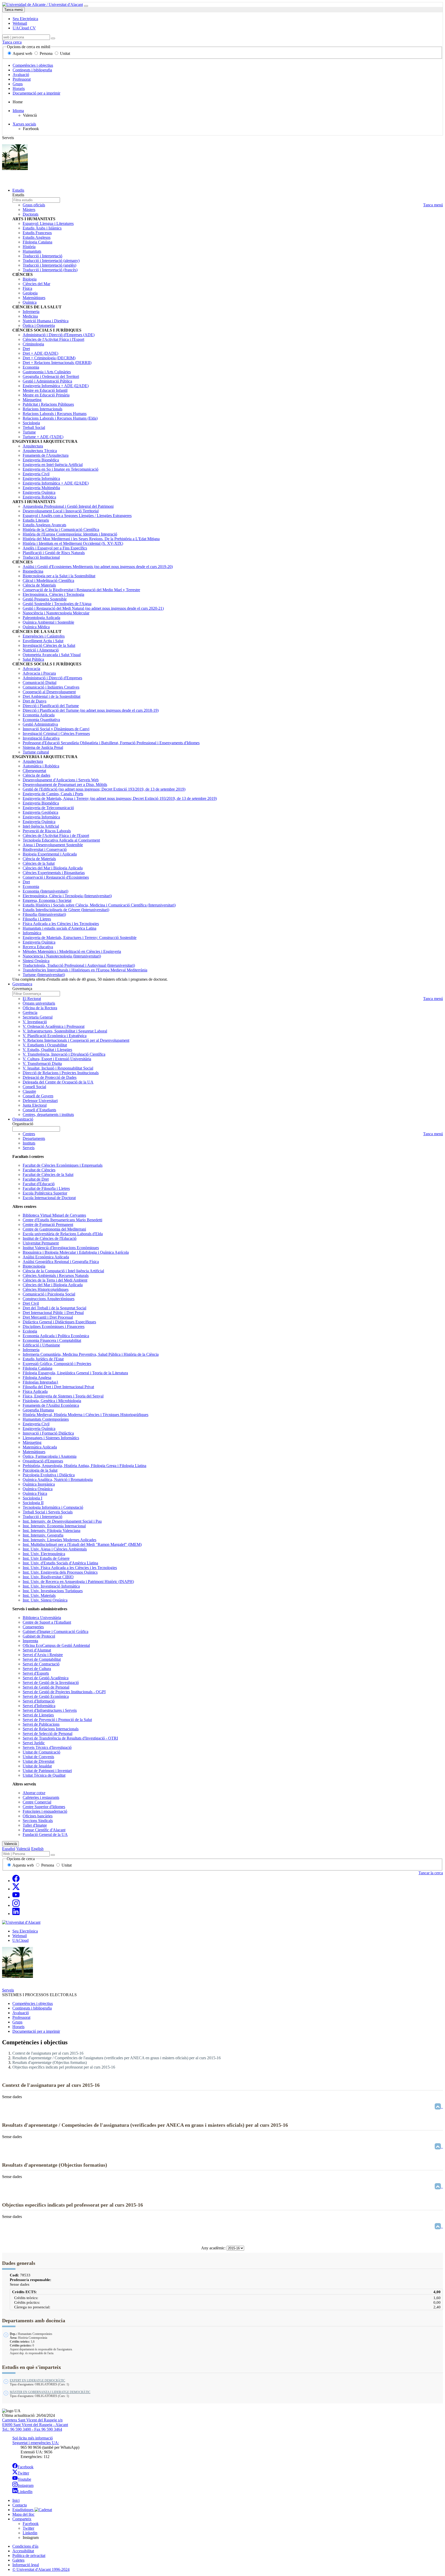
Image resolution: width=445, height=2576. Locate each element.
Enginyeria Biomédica (41, 803)
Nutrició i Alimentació (41, 650)
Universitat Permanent (41, 1243)
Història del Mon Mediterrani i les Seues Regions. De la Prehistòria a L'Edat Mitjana (91, 539)
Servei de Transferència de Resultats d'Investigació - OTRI (70, 1738)
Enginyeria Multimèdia (41, 488)
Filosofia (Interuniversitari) (44, 914)
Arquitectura (33, 446)
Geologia (30, 293)
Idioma (18, 111)
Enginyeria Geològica (40, 812)
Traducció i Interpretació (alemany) (51, 261)
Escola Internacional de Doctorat (49, 1198)
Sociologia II (33, 1503)
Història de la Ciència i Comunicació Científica (61, 529)
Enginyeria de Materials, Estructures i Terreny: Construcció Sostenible (80, 938)
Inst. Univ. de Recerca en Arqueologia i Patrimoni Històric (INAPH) (78, 1582)
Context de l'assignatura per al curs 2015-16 (48, 2053)
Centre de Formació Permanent (48, 1225)
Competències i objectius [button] (33, 2003)
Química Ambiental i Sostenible (48, 622)
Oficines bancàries (38, 1816)
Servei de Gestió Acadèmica (46, 1678)
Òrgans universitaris (39, 1003)
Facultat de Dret (36, 1179)
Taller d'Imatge (35, 1825)
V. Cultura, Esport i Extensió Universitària (57, 1059)
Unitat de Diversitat (38, 1761)
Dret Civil (31, 1303)
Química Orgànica (38, 1489)
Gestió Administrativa (40, 724)
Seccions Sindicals (38, 1821)
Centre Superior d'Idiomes (44, 1807)
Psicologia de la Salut (40, 1470)
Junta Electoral (35, 1105)
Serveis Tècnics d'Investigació (47, 1747)
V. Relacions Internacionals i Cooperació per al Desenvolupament (76, 1040)
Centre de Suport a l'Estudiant (47, 1622)
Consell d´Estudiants (39, 1110)
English (37, 1849)
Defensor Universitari (40, 1101)
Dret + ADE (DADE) (40, 353)
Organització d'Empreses (43, 1461)
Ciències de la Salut (39, 863)
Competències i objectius (33, 65)
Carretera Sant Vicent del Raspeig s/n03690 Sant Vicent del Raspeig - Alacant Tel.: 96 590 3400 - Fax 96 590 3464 (35, 2425)
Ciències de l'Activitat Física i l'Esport (53, 339)
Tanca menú (14, 10)
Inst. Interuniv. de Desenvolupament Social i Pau (62, 1521)
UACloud (20, 1940)
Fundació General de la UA (45, 1834)
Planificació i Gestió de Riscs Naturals (54, 553)
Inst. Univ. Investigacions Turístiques (53, 1591)
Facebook (25, 2467)
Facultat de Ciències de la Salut (48, 1175)
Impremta (30, 1641)
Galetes (18, 2560)
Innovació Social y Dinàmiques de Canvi (56, 729)
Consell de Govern (38, 1096)
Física (27, 288)
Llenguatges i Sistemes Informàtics (51, 1438)
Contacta (20, 2505)
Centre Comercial (37, 1802)
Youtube (24, 2479)
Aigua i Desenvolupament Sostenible (53, 845)
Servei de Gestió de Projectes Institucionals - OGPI (64, 1692)
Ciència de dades (36, 775)
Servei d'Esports (36, 1673)
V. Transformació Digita (42, 1064)
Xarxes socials (24, 124)
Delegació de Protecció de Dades (50, 1077)
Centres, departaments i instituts (48, 1115)
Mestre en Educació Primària (46, 395)
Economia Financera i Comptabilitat (52, 1340)
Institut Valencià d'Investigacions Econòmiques (61, 1248)
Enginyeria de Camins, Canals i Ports (53, 794)
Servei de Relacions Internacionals (51, 1729)
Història (29, 247)
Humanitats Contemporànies (46, 1419)
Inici (16, 2500)
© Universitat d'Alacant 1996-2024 (41, 2569)
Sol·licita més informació (33, 2438)
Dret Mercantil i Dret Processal (48, 1317)
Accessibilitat (23, 2551)
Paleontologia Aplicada (41, 618)
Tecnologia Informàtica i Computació (53, 1507)
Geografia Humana (38, 1410)
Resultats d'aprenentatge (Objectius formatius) (50, 2062)
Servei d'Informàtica (39, 1706)
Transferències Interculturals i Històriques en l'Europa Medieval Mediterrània (85, 970)
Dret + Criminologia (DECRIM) (49, 358)
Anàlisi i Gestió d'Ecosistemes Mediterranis (98, 567)
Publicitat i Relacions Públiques (48, 404)
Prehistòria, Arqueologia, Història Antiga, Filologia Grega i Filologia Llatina (84, 1466)
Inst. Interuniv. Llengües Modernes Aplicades (59, 1540)
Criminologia (33, 344)
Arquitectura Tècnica (40, 451)
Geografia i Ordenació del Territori (51, 376)
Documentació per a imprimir (36, 93)
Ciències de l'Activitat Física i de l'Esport (56, 836)
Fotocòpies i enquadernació (45, 1811)
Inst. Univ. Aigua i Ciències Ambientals (55, 1549)
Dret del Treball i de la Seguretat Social (54, 1308)
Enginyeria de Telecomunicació (48, 808)
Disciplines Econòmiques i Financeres (54, 1327)
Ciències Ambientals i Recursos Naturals (56, 1276)
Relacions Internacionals (42, 409)
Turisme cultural (36, 752)
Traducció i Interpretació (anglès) (49, 265)
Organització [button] (23, 1119)
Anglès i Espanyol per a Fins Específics (55, 548)
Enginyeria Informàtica (41, 478)
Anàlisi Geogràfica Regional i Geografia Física (61, 1262)
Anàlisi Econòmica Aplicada (46, 1257)
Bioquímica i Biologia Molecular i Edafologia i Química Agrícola (76, 1252)
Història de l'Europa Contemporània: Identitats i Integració (70, 534)
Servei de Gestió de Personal (46, 1687)
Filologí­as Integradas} (41, 1382)
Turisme (29, 432)
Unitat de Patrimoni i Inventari (47, 1771)
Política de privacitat (29, 2556)
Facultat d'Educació (39, 1184)
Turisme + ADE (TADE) (43, 437)
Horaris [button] (18, 2027)
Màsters (29, 210)
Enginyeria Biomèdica (41, 460)
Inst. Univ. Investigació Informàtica (51, 1586)
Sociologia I (32, 1498)
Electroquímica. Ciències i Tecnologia (53, 594)
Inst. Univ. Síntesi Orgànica (45, 1600)
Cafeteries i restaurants (41, 1797)
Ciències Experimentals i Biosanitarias (54, 873)
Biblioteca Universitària (42, 1618)
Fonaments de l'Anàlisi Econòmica (51, 1405)
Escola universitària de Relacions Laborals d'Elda (63, 1234)
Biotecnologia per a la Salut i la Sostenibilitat (59, 576)
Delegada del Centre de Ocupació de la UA (58, 1082)
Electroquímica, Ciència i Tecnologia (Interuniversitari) (67, 896)
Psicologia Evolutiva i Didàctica (49, 1475)
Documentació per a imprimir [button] (36, 2031)
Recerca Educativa (38, 947)
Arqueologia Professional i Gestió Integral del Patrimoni (68, 506)
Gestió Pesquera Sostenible (45, 599)
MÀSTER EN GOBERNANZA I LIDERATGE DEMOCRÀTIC (50, 2392)
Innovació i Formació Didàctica (48, 1433)
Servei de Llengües (38, 1715)
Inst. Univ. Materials (39, 1595)
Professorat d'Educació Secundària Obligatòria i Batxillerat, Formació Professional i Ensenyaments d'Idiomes (111, 743)
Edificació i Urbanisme (41, 1345)
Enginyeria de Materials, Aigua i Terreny (120, 798)
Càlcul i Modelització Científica (48, 581)
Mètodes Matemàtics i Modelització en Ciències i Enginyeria (72, 951)
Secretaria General (38, 1017)
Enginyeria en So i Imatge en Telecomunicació (61, 469)
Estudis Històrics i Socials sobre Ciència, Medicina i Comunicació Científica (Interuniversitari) (99, 905)
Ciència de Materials (39, 585)
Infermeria (31, 312)
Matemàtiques (34, 298)
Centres (29, 1134)
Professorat (22, 79)
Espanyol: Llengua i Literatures (48, 223)
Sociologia (31, 423)
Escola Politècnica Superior (45, 1193)
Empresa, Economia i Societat (47, 900)
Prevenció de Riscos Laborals (47, 831)
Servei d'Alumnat (37, 1650)
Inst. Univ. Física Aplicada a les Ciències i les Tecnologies (70, 1568)
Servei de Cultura (37, 1669)
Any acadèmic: (214, 2248)
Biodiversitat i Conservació (45, 849)
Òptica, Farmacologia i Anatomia (50, 1456)
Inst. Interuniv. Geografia (43, 1535)
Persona (46, 53)
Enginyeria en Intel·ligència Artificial (53, 465)
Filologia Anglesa (37, 1378)
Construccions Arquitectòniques (49, 1299)
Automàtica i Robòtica (41, 766)
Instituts (29, 1143)
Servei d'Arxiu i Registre (43, 1655)
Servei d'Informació (39, 1701)
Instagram (25, 2485)
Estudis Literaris (36, 520)
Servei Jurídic (34, 1743)
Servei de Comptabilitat (42, 1659)
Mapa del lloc (23, 2514)
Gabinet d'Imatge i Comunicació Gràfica (55, 1632)
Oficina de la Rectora (40, 1008)
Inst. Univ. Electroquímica (44, 1554)
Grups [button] (17, 2022)
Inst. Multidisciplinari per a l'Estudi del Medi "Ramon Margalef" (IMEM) (82, 1544)
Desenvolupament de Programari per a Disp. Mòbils (65, 785)
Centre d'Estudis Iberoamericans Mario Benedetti (62, 1220)
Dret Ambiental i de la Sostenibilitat (52, 696)
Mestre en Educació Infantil (45, 390)
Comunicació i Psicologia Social (49, 1294)
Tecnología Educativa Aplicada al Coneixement (61, 840)
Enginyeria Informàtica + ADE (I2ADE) (56, 386)
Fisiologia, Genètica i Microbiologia (52, 1401)
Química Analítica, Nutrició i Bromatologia (58, 1480)
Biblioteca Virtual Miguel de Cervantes (54, 1215)
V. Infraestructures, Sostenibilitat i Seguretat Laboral (65, 1031)
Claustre (29, 1091)
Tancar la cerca (431, 1873)
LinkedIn (25, 2492)
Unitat (65, 53)
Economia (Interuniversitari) (45, 891)
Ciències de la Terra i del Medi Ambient (55, 1280)
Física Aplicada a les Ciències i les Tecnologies (61, 924)
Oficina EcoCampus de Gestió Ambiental (56, 1645)
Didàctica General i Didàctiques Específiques (59, 1322)
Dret (26, 349)
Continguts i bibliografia (32, 70)
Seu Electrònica (25, 1931)
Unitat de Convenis (38, 1757)
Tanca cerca (12, 42)
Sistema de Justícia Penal (43, 747)
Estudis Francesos (37, 233)
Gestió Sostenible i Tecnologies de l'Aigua (57, 604)
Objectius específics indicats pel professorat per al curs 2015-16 (64, 2067)
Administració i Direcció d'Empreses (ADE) (59, 335)
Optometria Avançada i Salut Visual (52, 655)
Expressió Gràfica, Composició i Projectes (57, 1364)
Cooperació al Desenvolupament (49, 692)
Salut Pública (33, 659)
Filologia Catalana (37, 242)
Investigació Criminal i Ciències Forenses (56, 734)
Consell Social (34, 1087)
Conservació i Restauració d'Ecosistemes (56, 877)
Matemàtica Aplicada (40, 1447)
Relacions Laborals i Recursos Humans (55, 414)
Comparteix (22, 2519)
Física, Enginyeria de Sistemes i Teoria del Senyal (63, 1396)
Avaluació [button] (21, 2013)
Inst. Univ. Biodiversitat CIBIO (48, 1577)
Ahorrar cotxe (34, 1793)
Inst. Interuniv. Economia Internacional (54, 1526)
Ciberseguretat (34, 771)
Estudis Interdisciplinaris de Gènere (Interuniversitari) (66, 910)
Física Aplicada (35, 1391)
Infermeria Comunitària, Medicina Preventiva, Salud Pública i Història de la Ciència (91, 1354)
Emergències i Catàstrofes (44, 636)
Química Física (35, 1493)
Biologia (30, 279)
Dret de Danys (35, 701)
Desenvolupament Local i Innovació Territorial (61, 511)
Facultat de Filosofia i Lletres (46, 1188)
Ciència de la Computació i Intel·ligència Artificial (63, 1271)
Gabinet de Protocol (39, 1636)
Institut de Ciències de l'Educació (50, 1238)
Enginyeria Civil (36, 474)
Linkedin (30, 2533)
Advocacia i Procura (39, 673)
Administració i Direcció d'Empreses (52, 678)
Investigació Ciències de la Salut (49, 645)
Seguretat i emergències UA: (36, 2443)
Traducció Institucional (41, 557)
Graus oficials (34, 205)
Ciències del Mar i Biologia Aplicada (53, 868)
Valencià (10, 1844)
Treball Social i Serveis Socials (48, 1512)
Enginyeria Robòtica (39, 497)
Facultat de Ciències (39, 1170)
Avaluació (21, 75)
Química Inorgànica (39, 1484)
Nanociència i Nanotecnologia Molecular (56, 613)
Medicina (30, 316)
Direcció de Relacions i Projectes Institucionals (61, 1073)
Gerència (30, 1012)
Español (9, 1849)
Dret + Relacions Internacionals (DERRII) (57, 363)
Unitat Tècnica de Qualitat (44, 1775)
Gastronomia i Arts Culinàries (47, 372)
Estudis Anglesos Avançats (44, 525)
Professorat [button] (21, 2017)
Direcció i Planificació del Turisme (51, 706)
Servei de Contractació (41, 1664)
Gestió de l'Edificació (104, 789)
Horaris (19, 88)
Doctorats (31, 214)
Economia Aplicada (39, 715)
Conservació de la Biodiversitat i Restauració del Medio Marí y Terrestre (81, 590)
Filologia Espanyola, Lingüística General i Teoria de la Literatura (75, 1373)
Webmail (20, 1936)
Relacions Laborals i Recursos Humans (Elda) (60, 418)
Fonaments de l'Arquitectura (46, 455)
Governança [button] (22, 984)
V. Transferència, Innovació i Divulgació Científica (64, 1054)
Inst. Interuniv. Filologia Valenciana (52, 1531)
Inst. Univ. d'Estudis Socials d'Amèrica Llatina (60, 1563)
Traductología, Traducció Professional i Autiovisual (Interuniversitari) (79, 965)
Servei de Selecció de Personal (48, 1734)
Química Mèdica (36, 627)
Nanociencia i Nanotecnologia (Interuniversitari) (62, 956)
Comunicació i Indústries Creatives (51, 687)
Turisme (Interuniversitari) (44, 975)
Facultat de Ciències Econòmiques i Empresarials (63, 1165)
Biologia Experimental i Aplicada (50, 854)
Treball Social (34, 427)
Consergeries (33, 1627)
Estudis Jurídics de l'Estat (43, 1359)
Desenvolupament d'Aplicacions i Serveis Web (61, 780)
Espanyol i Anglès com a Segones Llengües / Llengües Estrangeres (77, 516)
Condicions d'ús (25, 2546)
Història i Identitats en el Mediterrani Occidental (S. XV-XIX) (73, 543)
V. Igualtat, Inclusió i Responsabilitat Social (58, 1068)
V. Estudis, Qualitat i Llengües (47, 1050)
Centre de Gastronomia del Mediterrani (54, 1229)
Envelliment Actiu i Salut (43, 641)
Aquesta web (23, 1865)
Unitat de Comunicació (41, 1752)
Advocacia (31, 669)
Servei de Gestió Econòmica (46, 1696)
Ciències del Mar (36, 284)
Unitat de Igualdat (37, 1766)
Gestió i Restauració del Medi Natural (93, 608)
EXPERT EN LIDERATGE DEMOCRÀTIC (37, 2380)
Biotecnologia (34, 1266)
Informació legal (26, 2565)
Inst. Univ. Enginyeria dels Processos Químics (60, 1572)
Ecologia (30, 1331)
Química (30, 302)
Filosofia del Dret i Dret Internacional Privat (58, 1387)
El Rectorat (32, 999)
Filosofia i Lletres (37, 919)
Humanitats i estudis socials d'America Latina (59, 928)
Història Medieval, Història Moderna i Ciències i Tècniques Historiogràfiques (85, 1415)
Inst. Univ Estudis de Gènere (46, 1558)
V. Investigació (35, 1022)
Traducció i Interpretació (42, 256)
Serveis (29, 1148)
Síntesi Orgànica (36, 961)
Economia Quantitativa (41, 720)
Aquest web (23, 53)
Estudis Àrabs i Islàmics (42, 228)
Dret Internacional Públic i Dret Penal (53, 1313)
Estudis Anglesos (37, 237)
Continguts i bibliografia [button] (32, 2008)
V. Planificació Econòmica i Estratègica (55, 1036)
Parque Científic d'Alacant (44, 1830)
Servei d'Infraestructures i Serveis (50, 1710)
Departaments (34, 1138)
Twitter (23, 2473)
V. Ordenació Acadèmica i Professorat (54, 1026)
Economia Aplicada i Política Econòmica (56, 1336)
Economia (31, 367)
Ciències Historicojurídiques (46, 1289)
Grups (18, 84)
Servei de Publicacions (41, 1724)
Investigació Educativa (41, 738)
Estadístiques (23, 2510)
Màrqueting (32, 400)
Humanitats (32, 251)
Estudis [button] (18, 190)
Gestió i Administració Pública (47, 381)
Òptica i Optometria (39, 325)
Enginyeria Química (39, 492)
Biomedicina (33, 571)
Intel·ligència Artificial (41, 826)
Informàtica (32, 933)
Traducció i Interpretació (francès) (50, 270)
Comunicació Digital (40, 683)
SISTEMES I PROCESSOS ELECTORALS (39, 181)
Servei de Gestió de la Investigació (51, 1683)
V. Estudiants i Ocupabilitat (45, 1045)
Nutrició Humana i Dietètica (46, 321)
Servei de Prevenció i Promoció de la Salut (57, 1720)
